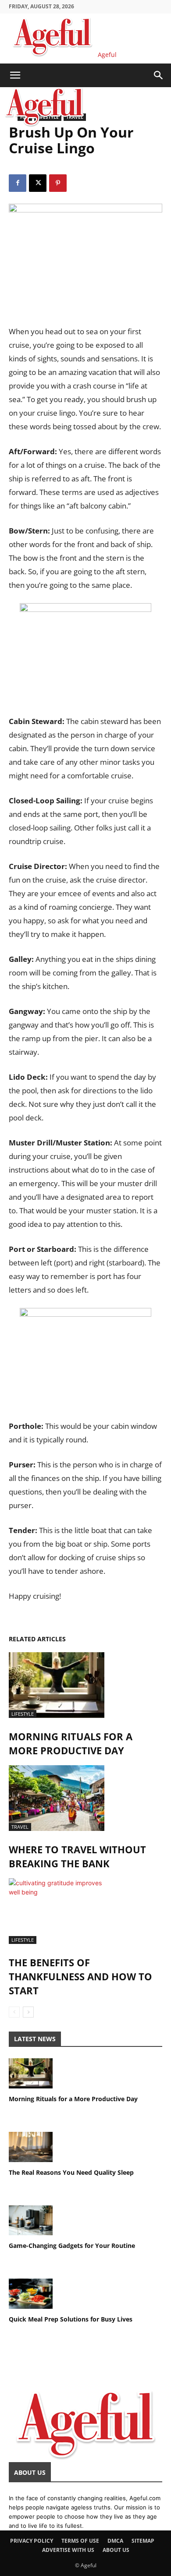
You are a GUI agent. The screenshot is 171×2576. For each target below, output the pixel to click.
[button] (15, 75)
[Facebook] (18, 183)
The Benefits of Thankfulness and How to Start (80, 1976)
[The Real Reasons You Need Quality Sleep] (85, 2147)
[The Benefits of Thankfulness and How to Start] (85, 1911)
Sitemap (143, 2541)
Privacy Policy (32, 2541)
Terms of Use (80, 2541)
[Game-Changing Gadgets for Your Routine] (85, 2221)
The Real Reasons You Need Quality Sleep (71, 2172)
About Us (116, 2550)
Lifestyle (23, 1714)
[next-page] (28, 2012)
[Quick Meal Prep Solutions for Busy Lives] (85, 2294)
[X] (38, 183)
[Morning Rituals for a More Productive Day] (85, 1685)
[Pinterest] (58, 183)
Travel (20, 1827)
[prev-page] (14, 2012)
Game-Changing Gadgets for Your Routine (72, 2246)
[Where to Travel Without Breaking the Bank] (85, 1798)
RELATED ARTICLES (37, 1639)
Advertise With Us (68, 2550)
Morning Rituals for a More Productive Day (73, 2099)
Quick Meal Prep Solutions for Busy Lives (71, 2319)
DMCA (115, 2541)
